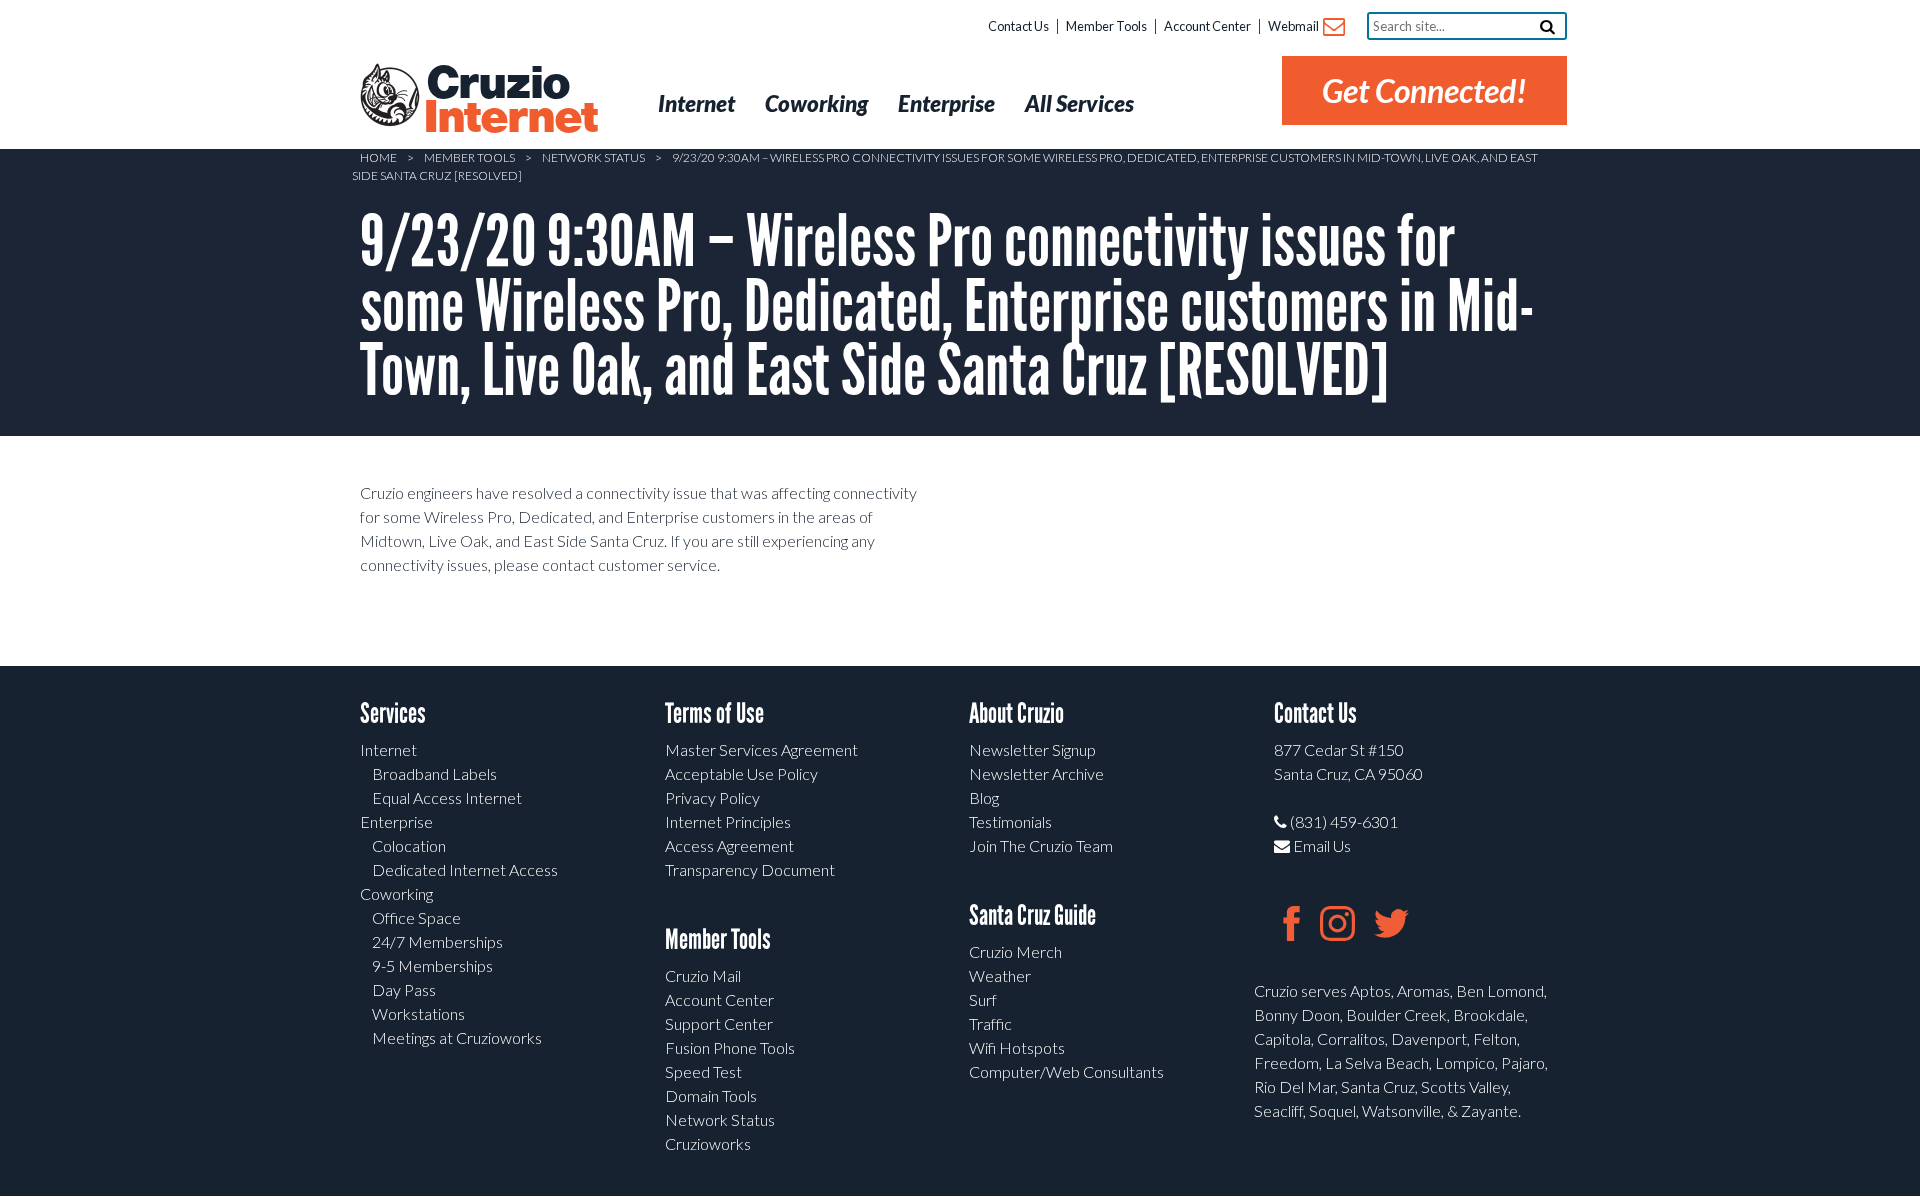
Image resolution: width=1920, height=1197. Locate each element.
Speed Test (703, 1071)
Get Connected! (1424, 90)
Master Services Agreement (761, 749)
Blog (984, 797)
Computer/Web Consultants (1066, 1071)
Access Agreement (729, 845)
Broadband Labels (434, 773)
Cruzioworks (708, 1143)
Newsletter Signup (1032, 749)
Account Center (1207, 26)
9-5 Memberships (432, 965)
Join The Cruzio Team (1041, 845)
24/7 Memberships (437, 941)
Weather (1000, 975)
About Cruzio (1016, 713)
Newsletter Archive (1036, 773)
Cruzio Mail (703, 975)
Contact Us (1018, 26)
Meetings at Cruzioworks (457, 1037)
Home (378, 157)
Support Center (719, 1023)
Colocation (409, 845)
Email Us (1320, 845)
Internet (388, 749)
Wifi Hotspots (1017, 1047)
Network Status (593, 157)
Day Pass (404, 989)
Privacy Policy (712, 797)
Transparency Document (750, 869)
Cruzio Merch (1015, 951)
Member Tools (1106, 26)
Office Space (416, 917)
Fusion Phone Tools (730, 1047)
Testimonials (1010, 821)
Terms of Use (714, 713)
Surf (983, 999)
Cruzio (510, 101)
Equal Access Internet (447, 797)
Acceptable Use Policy (741, 773)
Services (393, 713)
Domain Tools (711, 1095)
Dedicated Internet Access (465, 869)
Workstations (418, 1013)
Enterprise (396, 821)
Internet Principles (728, 821)
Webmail (1294, 26)
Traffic (990, 1023)
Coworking (396, 893)
